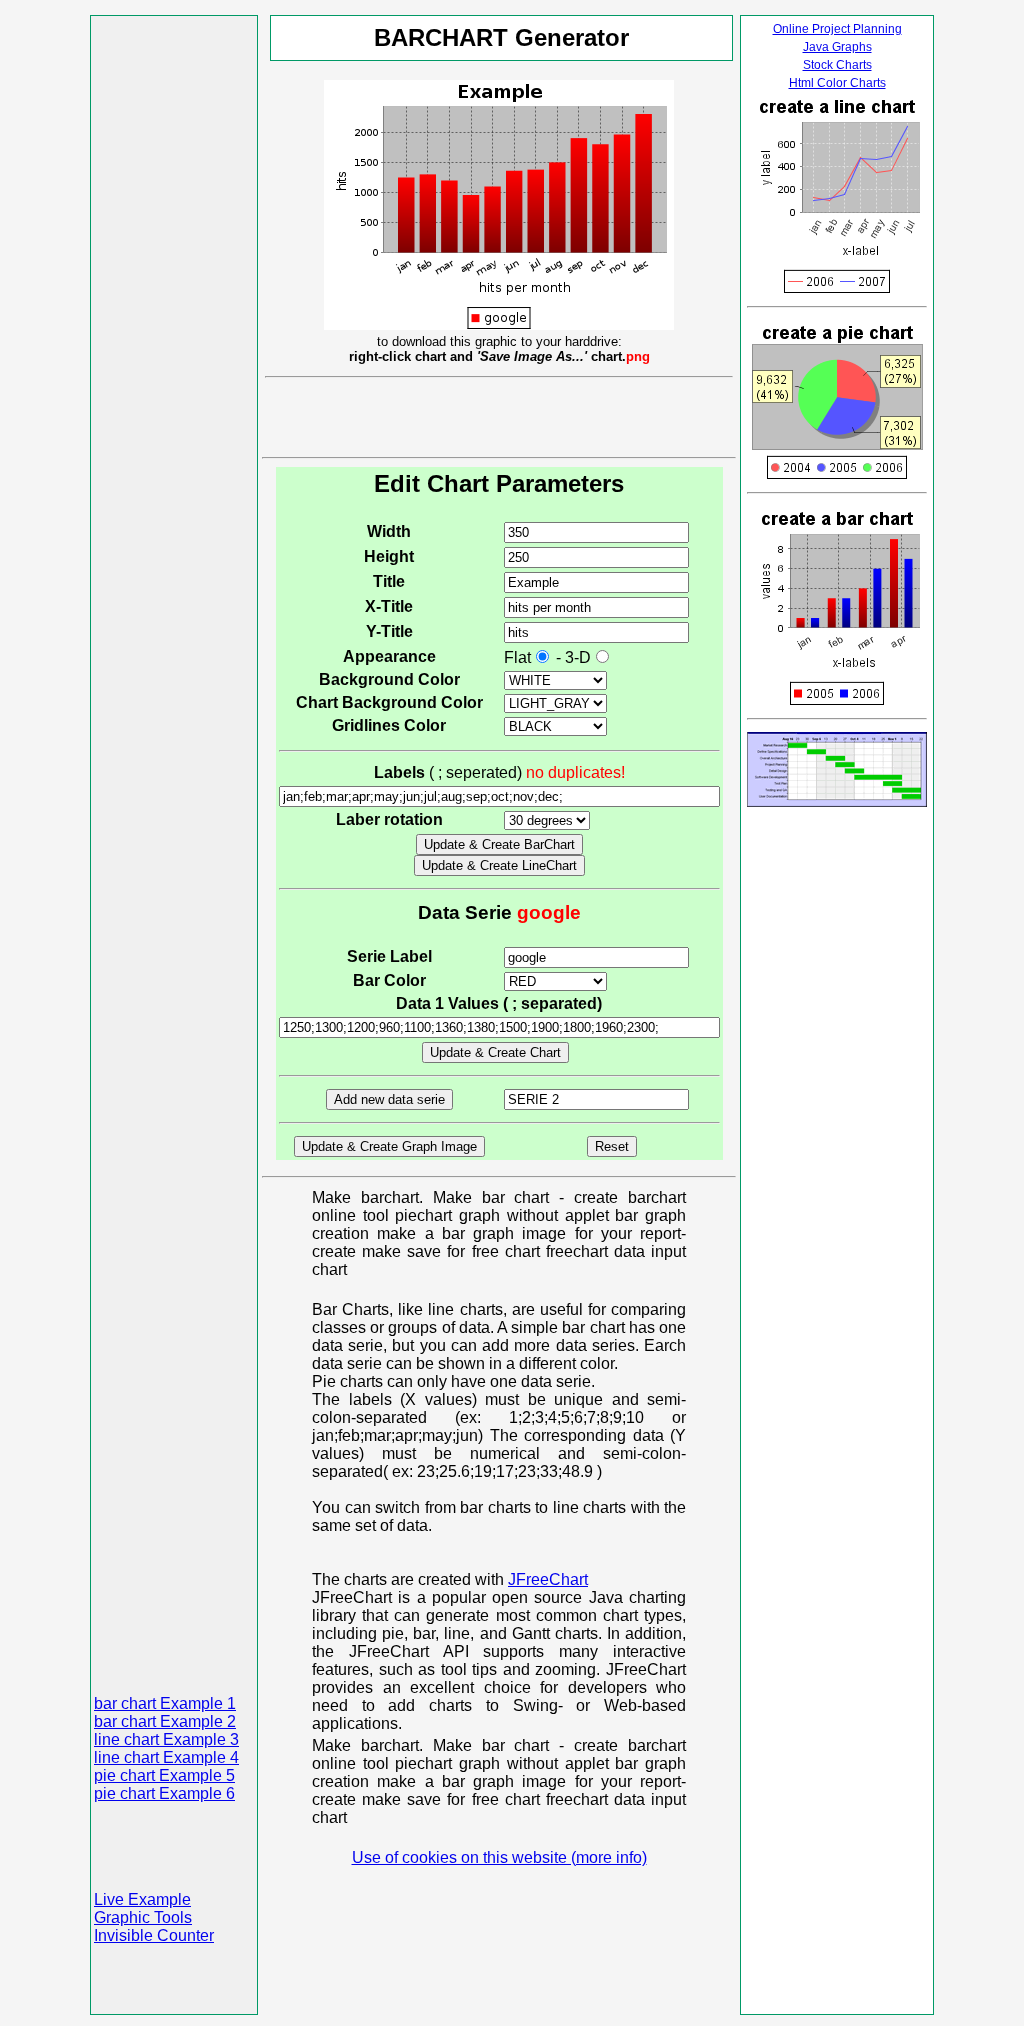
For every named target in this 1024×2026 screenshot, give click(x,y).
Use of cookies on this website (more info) (499, 1857)
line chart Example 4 (166, 1757)
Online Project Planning (837, 29)
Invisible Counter (154, 1935)
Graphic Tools (143, 1917)
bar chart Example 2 (165, 1721)
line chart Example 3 (166, 1739)
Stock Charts (837, 65)
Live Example (142, 1899)
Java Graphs (837, 47)
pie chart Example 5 (164, 1775)
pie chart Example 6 (164, 1793)
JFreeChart (548, 1579)
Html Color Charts (837, 83)
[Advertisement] (174, 319)
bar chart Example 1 (165, 1703)
